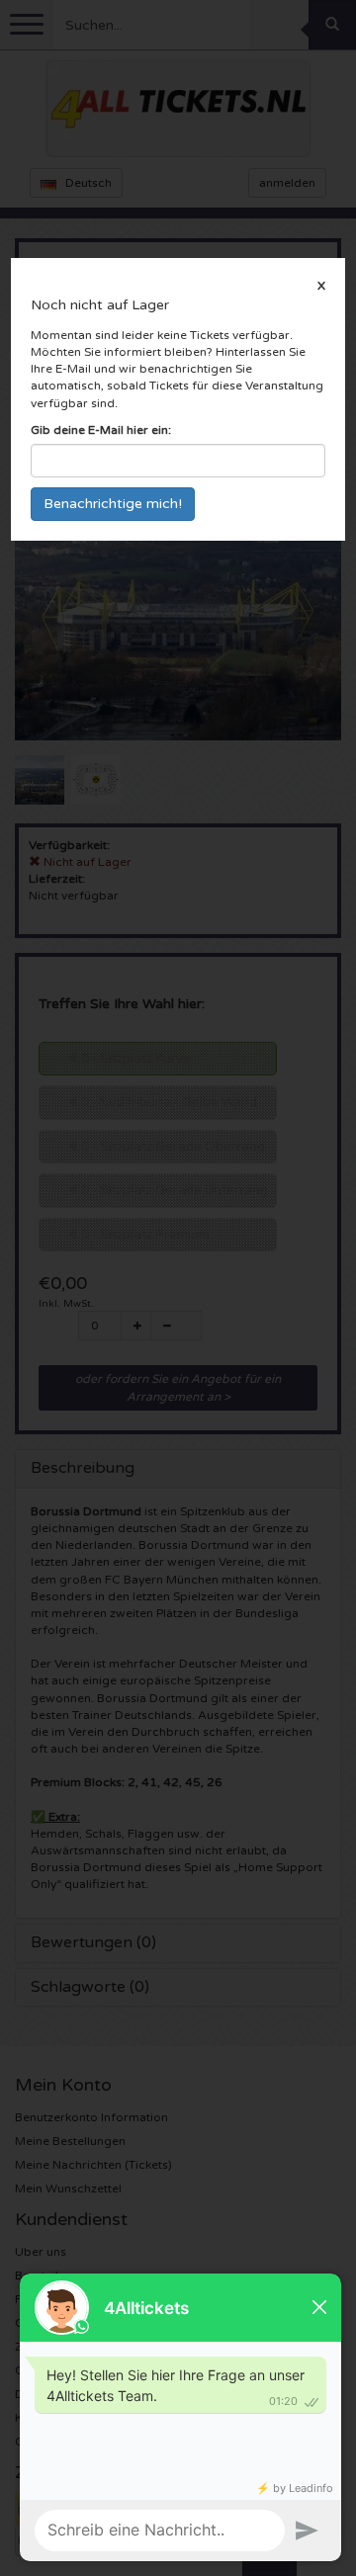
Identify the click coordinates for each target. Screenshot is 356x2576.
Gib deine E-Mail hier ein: (101, 430)
